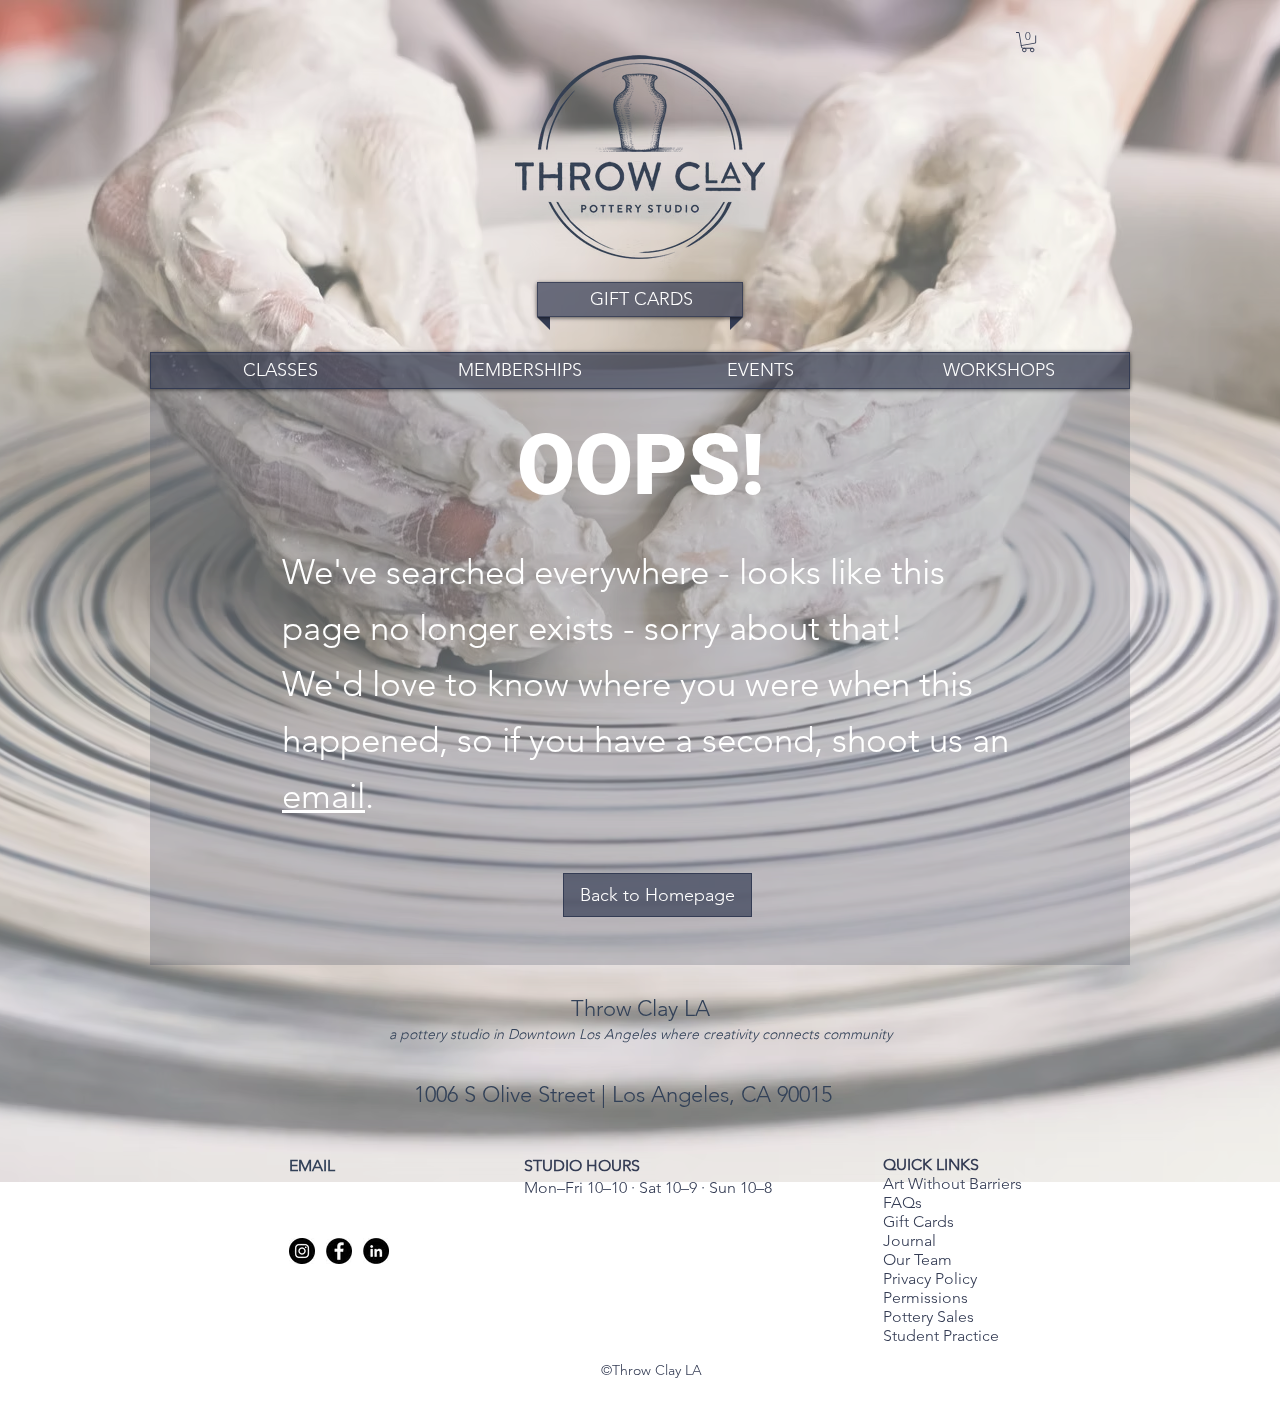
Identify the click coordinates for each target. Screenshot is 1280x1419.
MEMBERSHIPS (520, 370)
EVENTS (760, 370)
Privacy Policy (932, 1278)
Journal (909, 1240)
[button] (1028, 42)
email (323, 795)
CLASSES (280, 370)
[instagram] (302, 1251)
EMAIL (312, 1165)
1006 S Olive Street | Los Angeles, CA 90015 (626, 1094)
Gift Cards (918, 1221)
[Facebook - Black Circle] (339, 1251)
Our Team (917, 1259)
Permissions (925, 1297)
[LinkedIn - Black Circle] (376, 1251)
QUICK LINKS (931, 1164)
